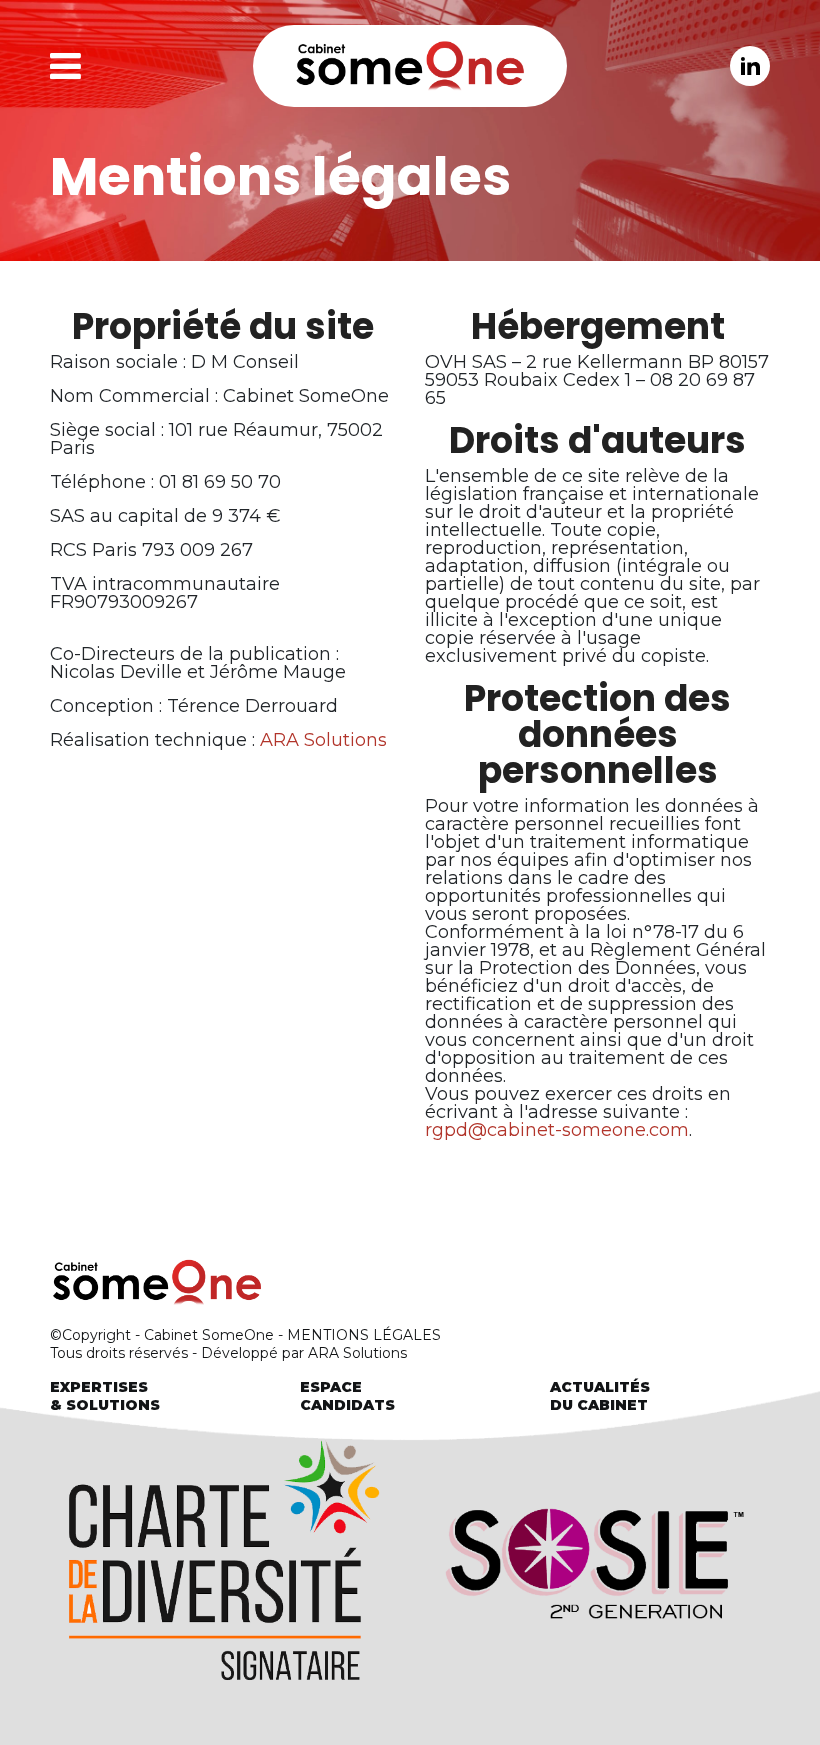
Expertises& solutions (105, 1396)
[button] (110, 66)
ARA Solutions (323, 740)
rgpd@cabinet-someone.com (557, 1130)
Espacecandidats (347, 1396)
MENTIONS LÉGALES (364, 1335)
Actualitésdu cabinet (600, 1396)
